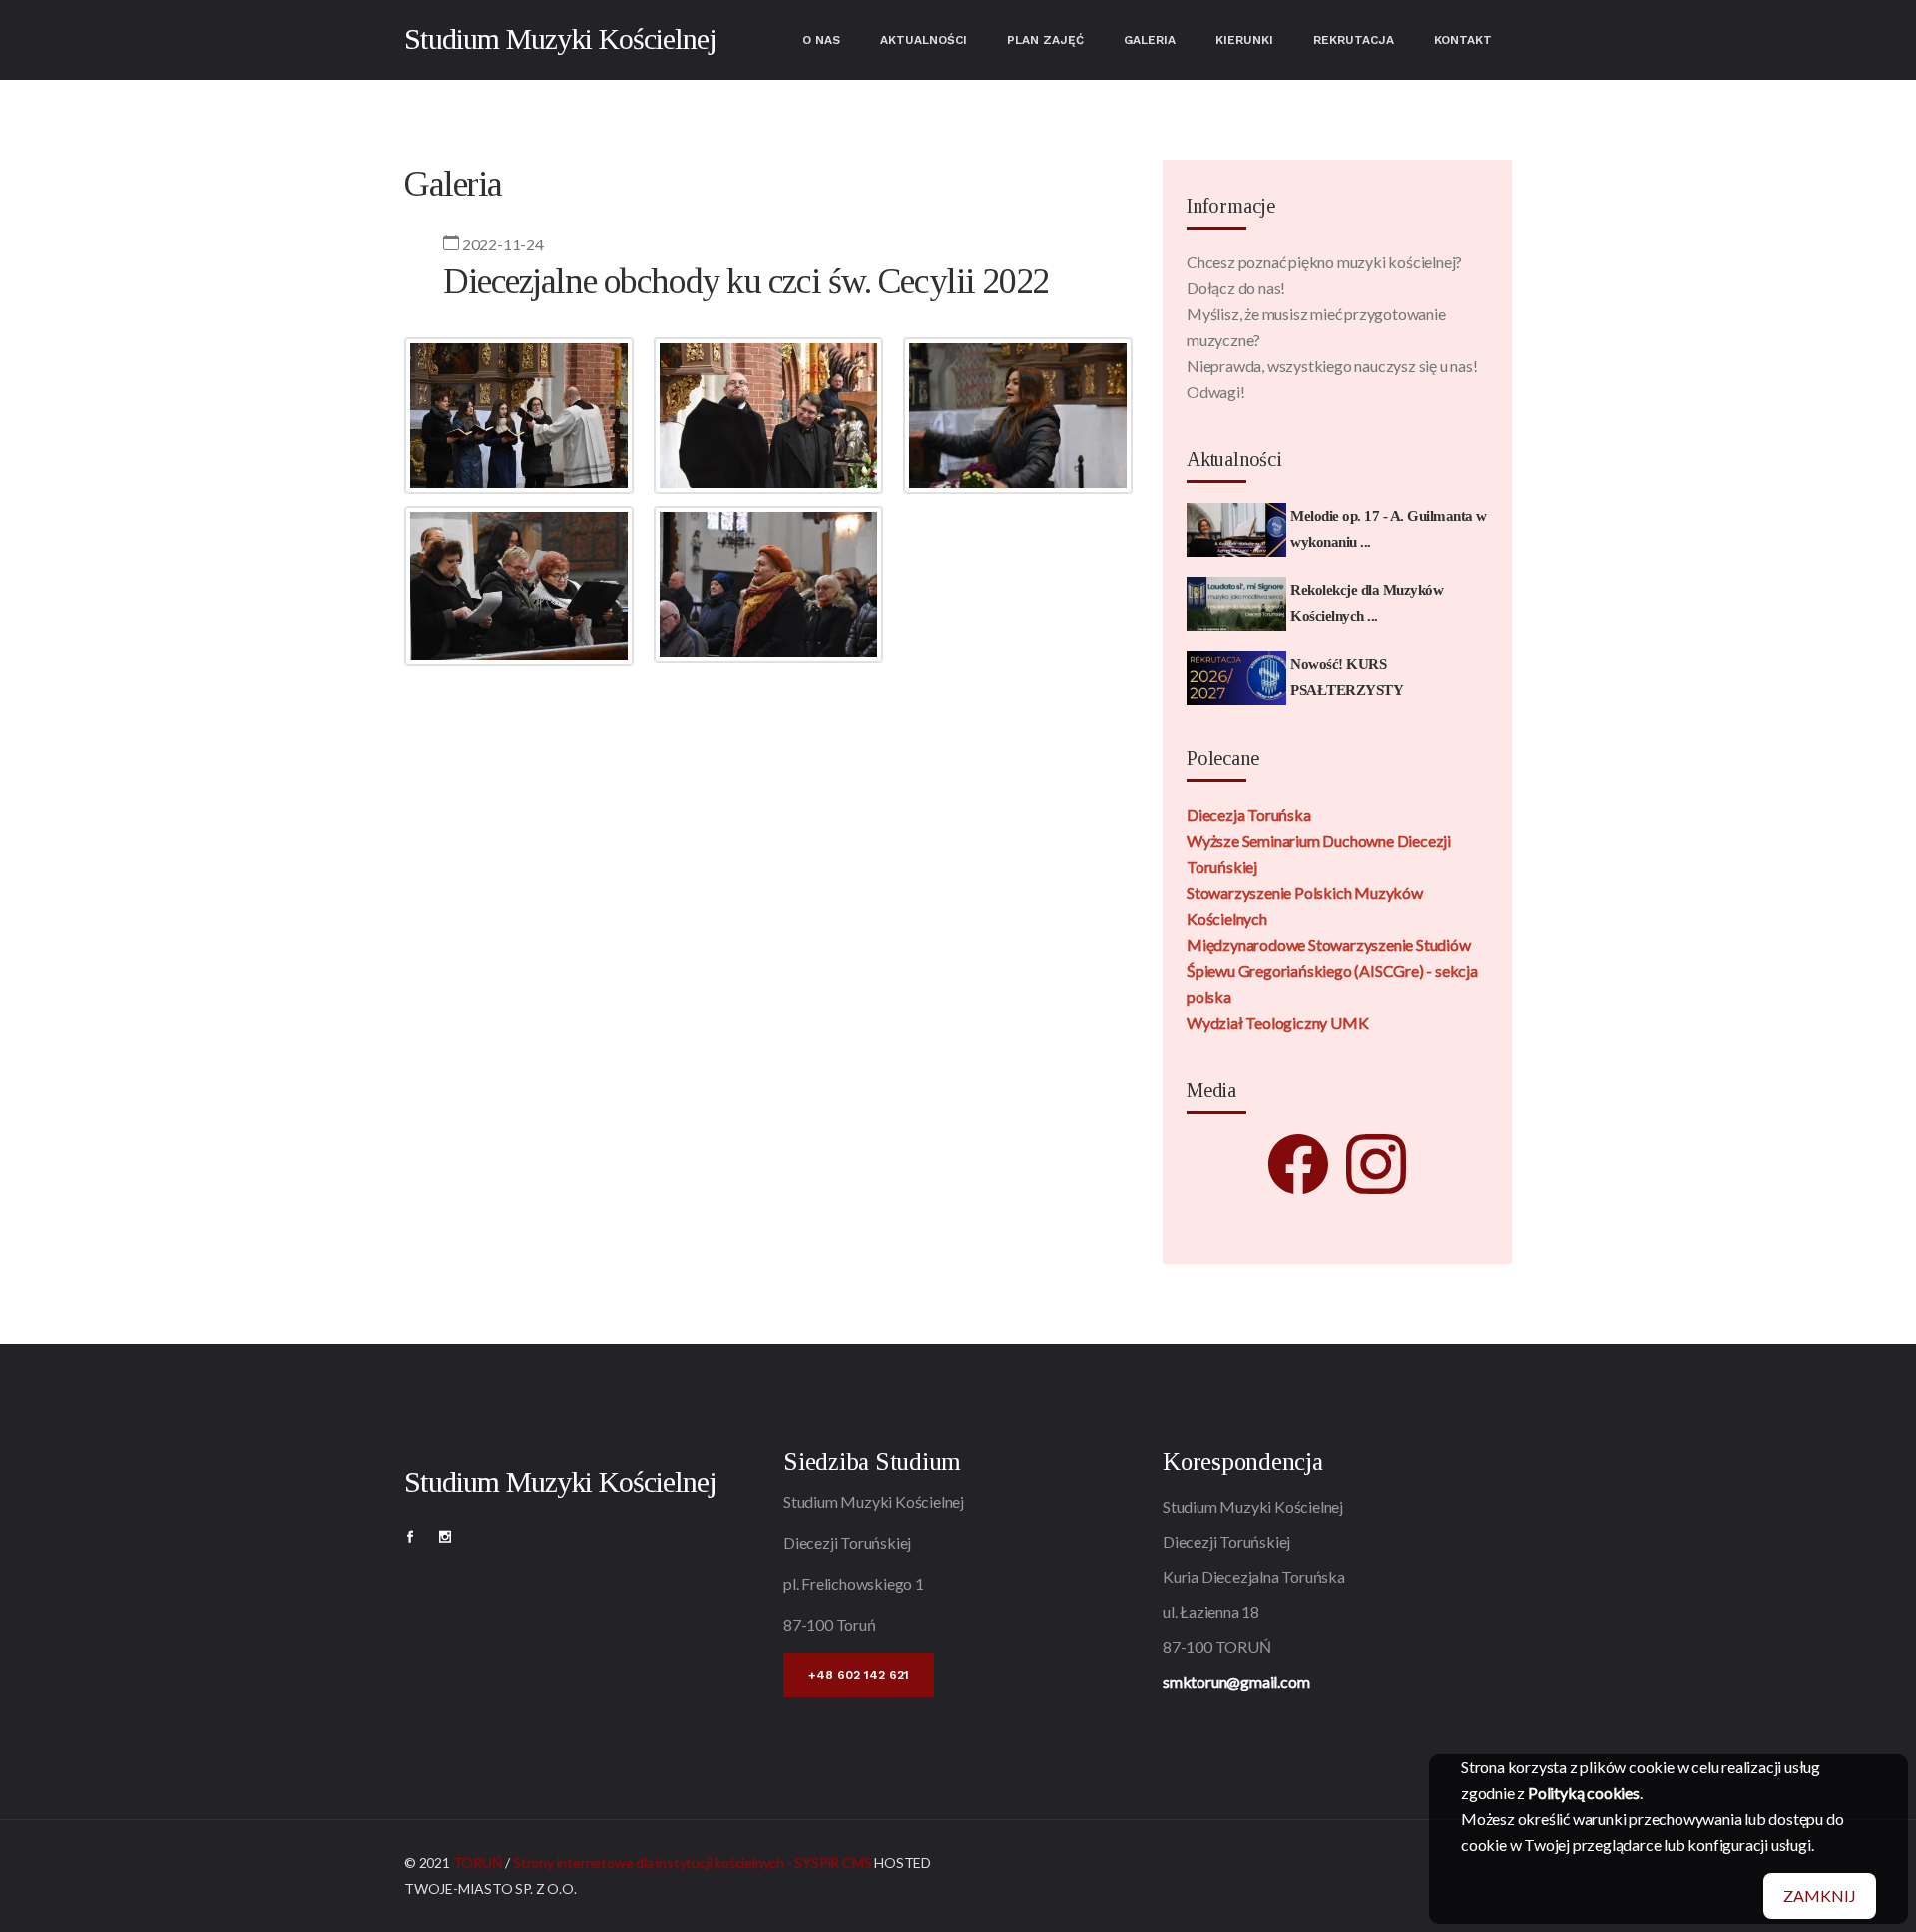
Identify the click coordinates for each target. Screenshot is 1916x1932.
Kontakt (1463, 40)
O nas (821, 40)
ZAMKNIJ (1820, 1896)
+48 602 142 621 (859, 1675)
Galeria (1150, 40)
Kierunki (1244, 40)
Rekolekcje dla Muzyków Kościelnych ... (1367, 603)
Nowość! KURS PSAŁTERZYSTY (1347, 677)
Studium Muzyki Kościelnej (560, 38)
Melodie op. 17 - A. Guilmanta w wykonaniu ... (1389, 529)
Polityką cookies (1584, 1793)
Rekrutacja (1354, 40)
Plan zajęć (1045, 40)
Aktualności (924, 40)
